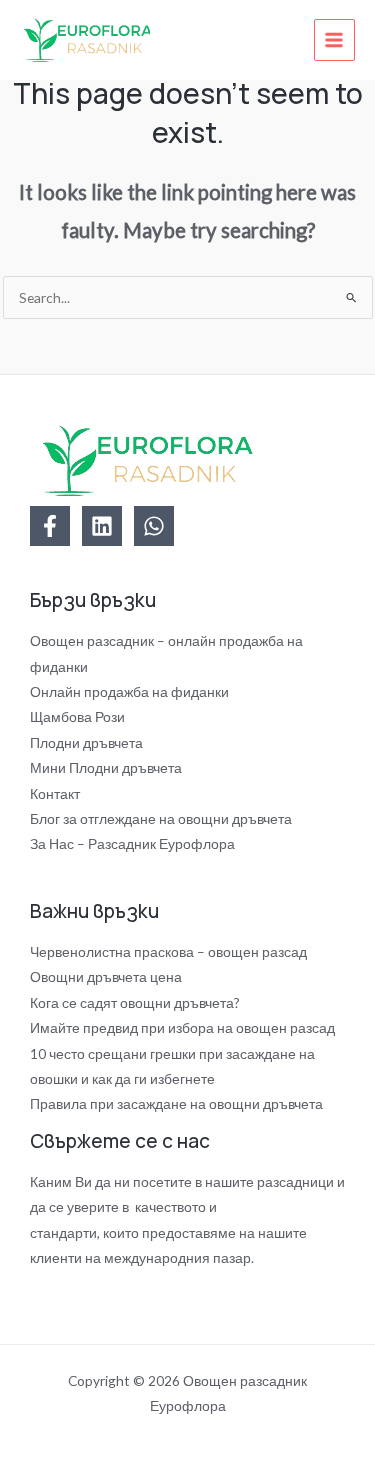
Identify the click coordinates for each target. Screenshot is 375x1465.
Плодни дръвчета (86, 742)
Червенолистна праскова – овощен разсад (168, 951)
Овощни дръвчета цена (106, 976)
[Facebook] (50, 526)
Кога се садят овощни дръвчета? (135, 1002)
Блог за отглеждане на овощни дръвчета (161, 818)
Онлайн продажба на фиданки (129, 691)
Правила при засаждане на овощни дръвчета (176, 1103)
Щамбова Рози (77, 716)
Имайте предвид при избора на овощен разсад (182, 1027)
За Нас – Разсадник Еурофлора (132, 843)
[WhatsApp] (154, 526)
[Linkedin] (102, 526)
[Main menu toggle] (334, 39)
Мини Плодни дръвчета (106, 767)
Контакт (55, 793)
